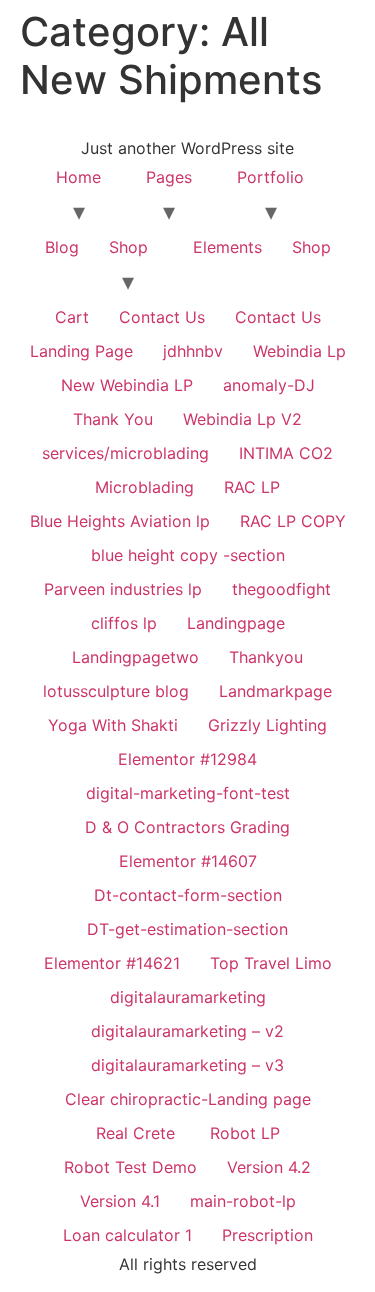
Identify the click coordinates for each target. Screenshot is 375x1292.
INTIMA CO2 (286, 453)
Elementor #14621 (112, 963)
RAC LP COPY (293, 521)
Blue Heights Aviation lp (120, 521)
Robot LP (245, 1133)
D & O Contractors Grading (187, 827)
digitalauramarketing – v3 (187, 1065)
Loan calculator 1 (127, 1235)
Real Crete (138, 1133)
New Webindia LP (127, 385)
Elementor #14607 (188, 861)
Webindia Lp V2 (242, 419)
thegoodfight (281, 589)
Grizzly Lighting (267, 725)
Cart (72, 317)
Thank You (113, 419)
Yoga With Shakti (113, 725)
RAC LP (252, 487)
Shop (128, 247)
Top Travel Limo (271, 963)
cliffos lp (124, 623)
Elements (227, 247)
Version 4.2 (269, 1167)
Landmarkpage (275, 691)
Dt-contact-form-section (188, 895)
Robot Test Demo (130, 1167)
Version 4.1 (120, 1201)
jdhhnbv (193, 351)
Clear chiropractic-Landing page (188, 1099)
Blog (62, 247)
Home (78, 177)
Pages (169, 177)
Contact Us (162, 317)
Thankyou (266, 657)
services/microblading (125, 453)
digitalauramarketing (188, 997)
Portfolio (270, 177)
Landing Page (81, 351)
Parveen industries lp (123, 589)
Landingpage (236, 623)
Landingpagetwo (135, 657)
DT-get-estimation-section (187, 929)
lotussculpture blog (116, 691)
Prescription (267, 1235)
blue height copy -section (188, 555)
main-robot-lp (243, 1201)
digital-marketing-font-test (188, 793)
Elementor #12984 (187, 759)
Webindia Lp (299, 351)
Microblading (144, 487)
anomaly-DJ (269, 385)
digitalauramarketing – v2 (187, 1031)
